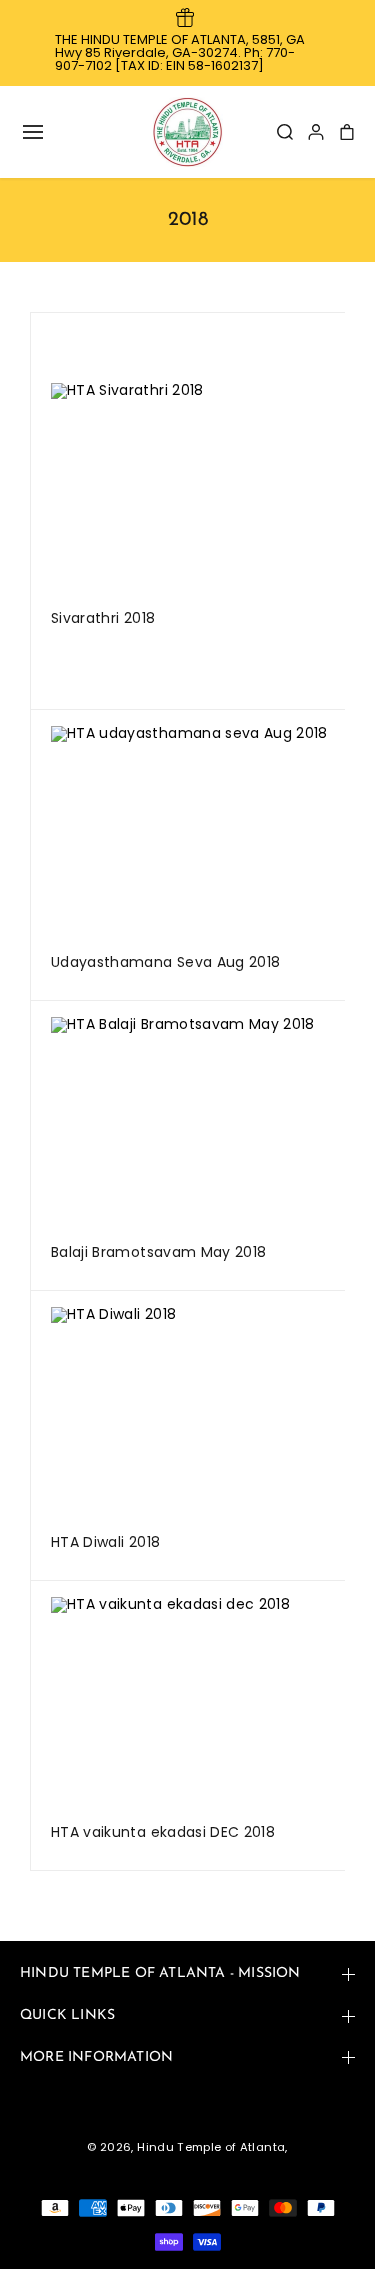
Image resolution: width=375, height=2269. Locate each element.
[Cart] (347, 132)
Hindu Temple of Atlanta (211, 2147)
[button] (33, 132)
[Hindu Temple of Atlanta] (188, 132)
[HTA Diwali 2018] (211, 1413)
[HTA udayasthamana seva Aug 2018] (211, 833)
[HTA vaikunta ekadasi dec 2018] (211, 1703)
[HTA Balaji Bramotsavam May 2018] (211, 1123)
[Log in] (316, 132)
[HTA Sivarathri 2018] (211, 489)
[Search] (285, 132)
